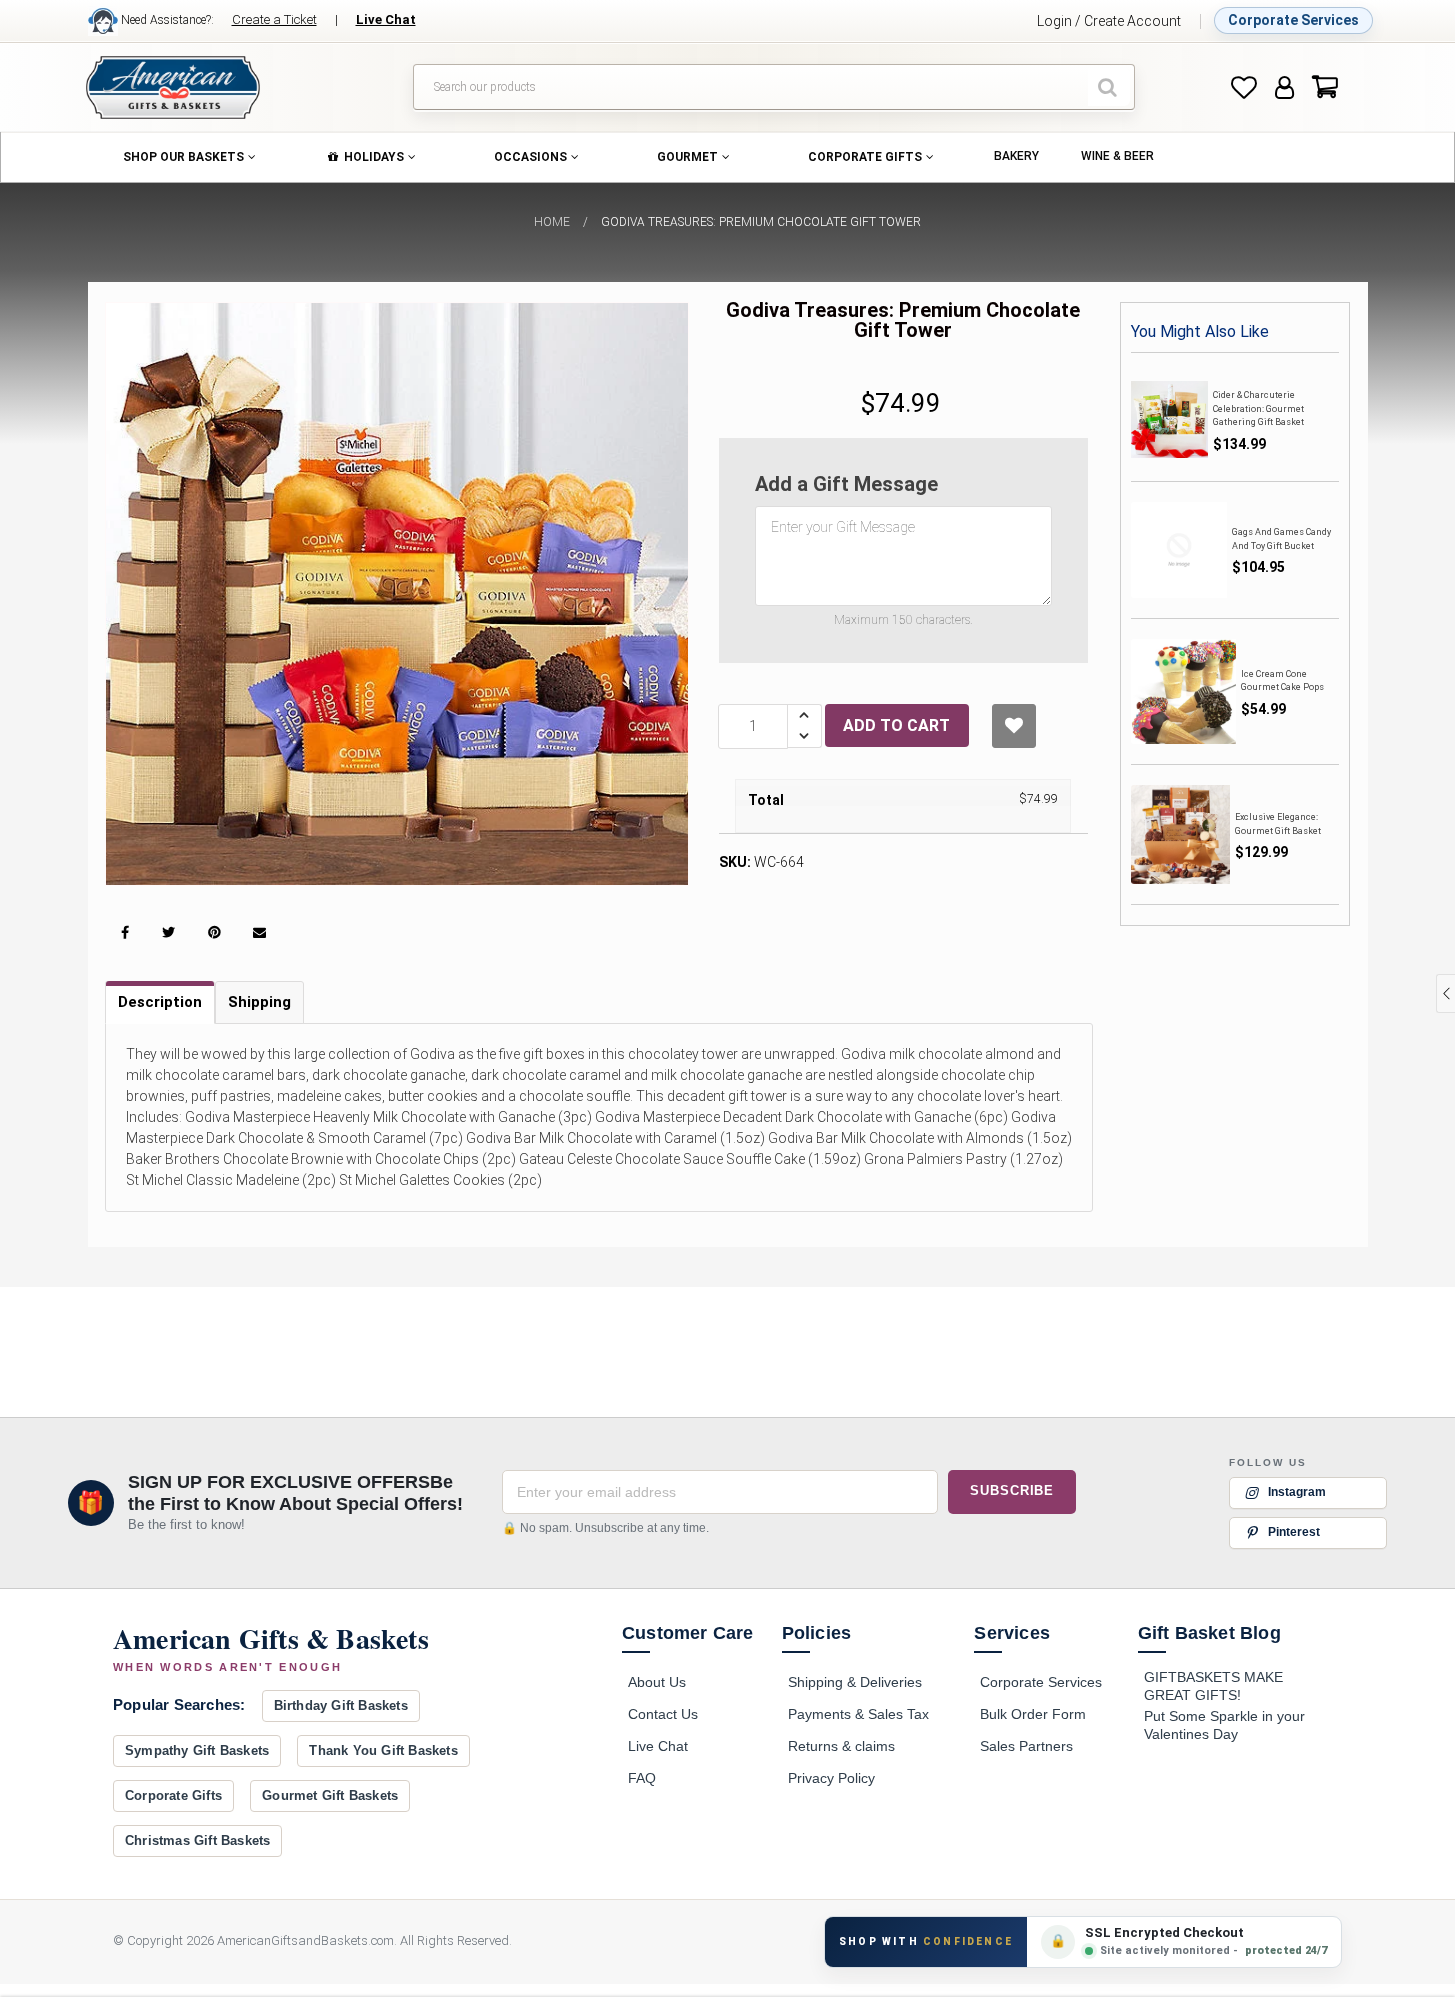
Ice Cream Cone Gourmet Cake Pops (1282, 681)
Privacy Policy (831, 1778)
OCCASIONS (530, 157)
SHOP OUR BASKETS (183, 157)
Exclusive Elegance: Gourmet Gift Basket (1278, 824)
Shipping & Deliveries (855, 1682)
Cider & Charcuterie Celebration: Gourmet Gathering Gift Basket (1258, 408)
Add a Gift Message (846, 484)
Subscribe (1012, 1490)
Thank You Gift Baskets (383, 1750)
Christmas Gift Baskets (197, 1840)
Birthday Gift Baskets (341, 1705)
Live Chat (658, 1746)
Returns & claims (841, 1746)
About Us (657, 1682)
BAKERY (1016, 156)
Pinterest (1294, 1532)
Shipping (259, 1002)
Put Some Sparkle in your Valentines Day (1224, 1725)
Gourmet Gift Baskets (330, 1795)
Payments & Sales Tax (858, 1714)
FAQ (642, 1778)
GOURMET (687, 157)
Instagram (1297, 1492)
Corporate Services (1293, 20)
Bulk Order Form (1033, 1714)
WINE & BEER (1117, 156)
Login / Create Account (1109, 21)
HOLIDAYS (374, 157)
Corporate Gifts (173, 1795)
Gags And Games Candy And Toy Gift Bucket (1281, 539)
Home (552, 222)
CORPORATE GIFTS (865, 157)
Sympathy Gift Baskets (197, 1750)
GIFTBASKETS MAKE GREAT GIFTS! (1213, 1686)
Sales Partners (1026, 1746)
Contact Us (663, 1714)
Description (160, 1002)
